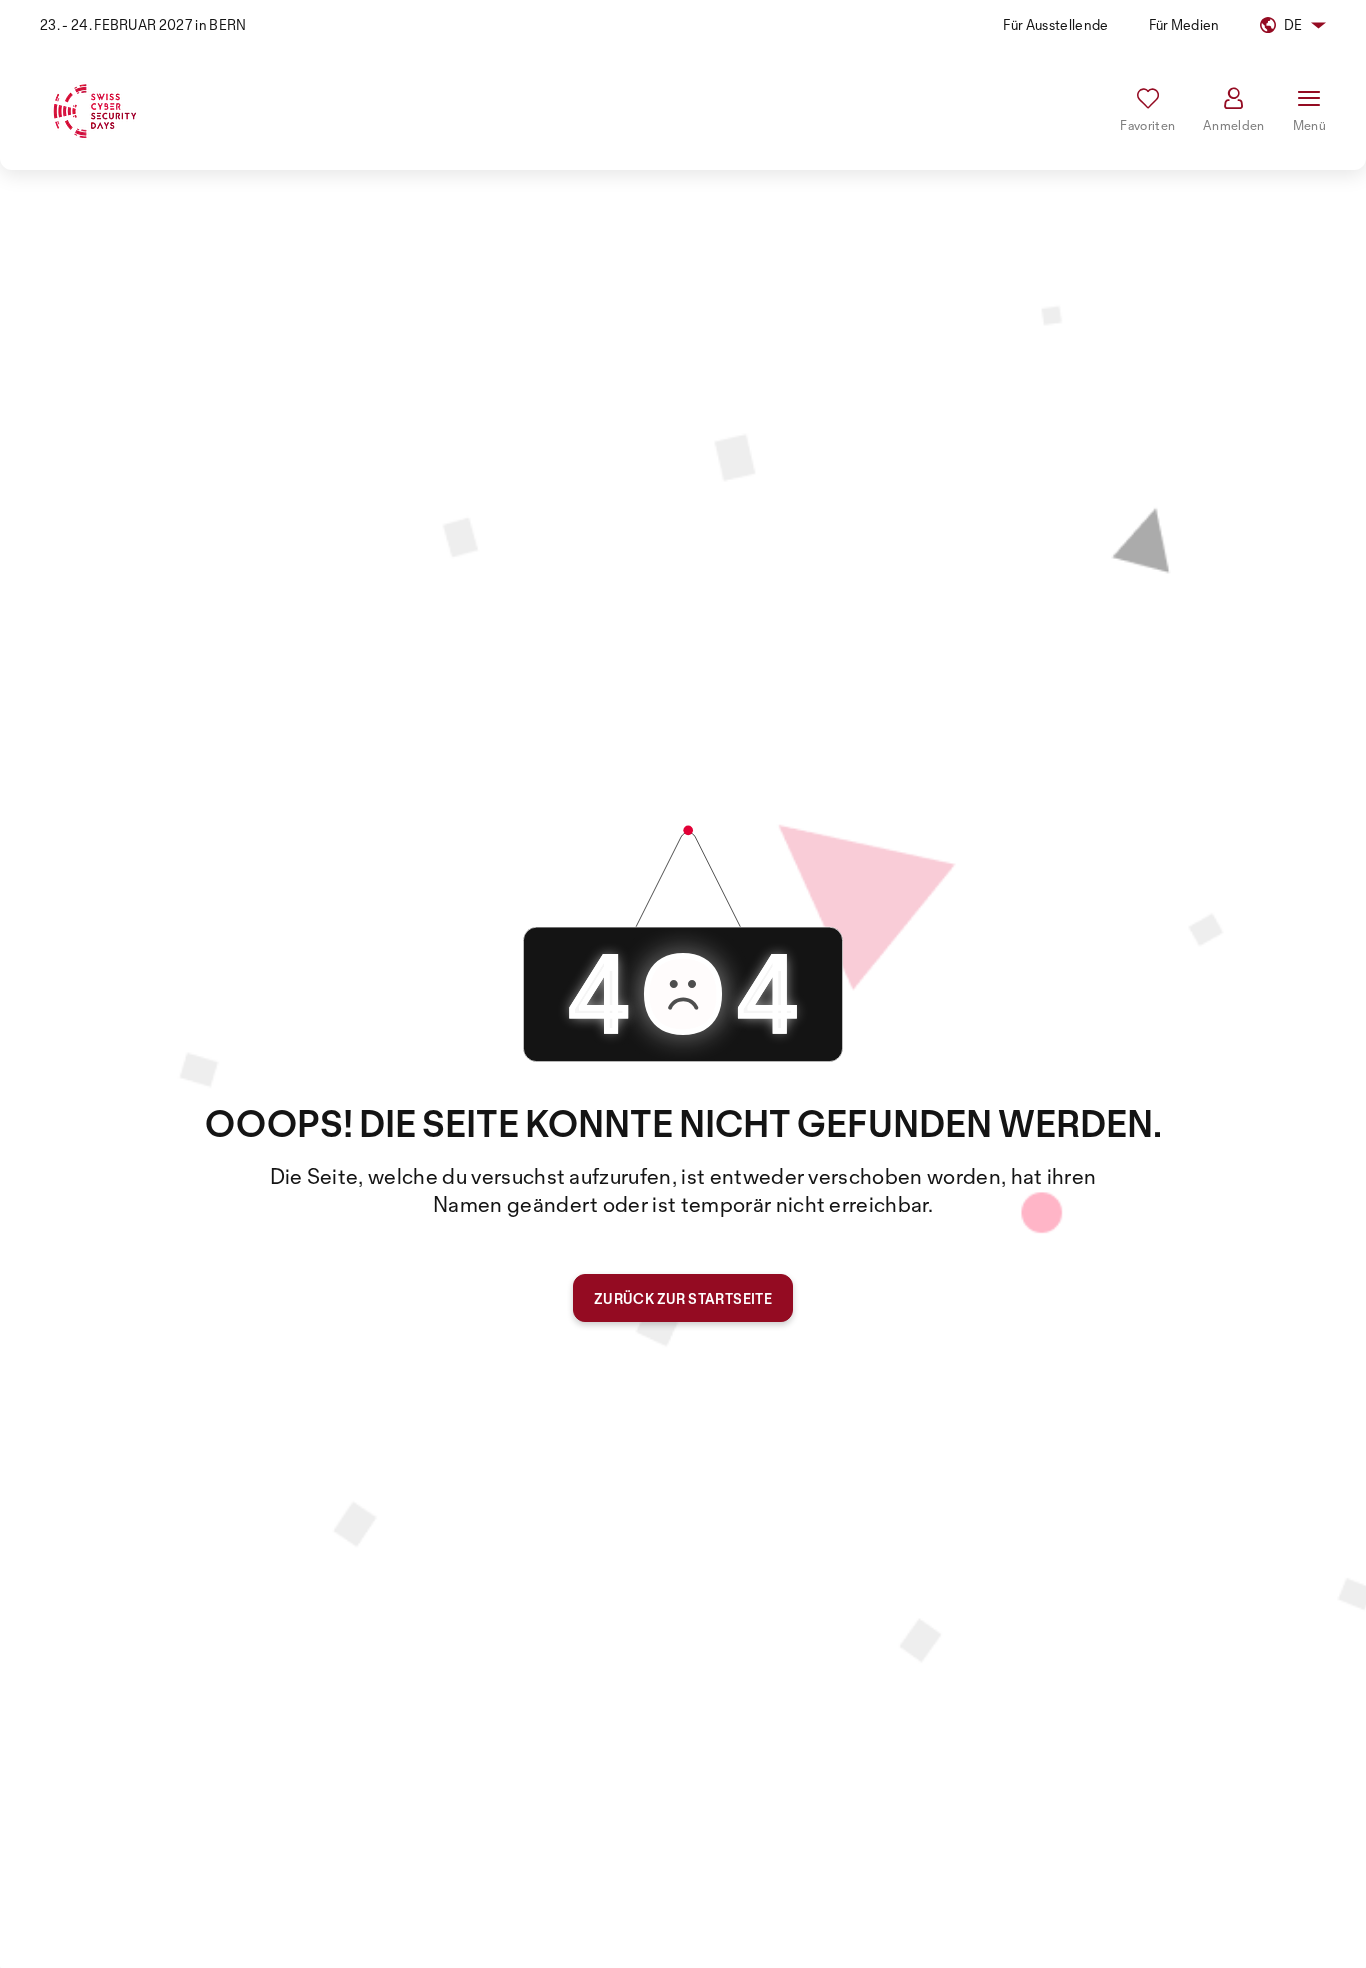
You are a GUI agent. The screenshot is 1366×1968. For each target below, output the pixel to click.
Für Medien (1184, 24)
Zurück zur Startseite (683, 1298)
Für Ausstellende (1055, 24)
